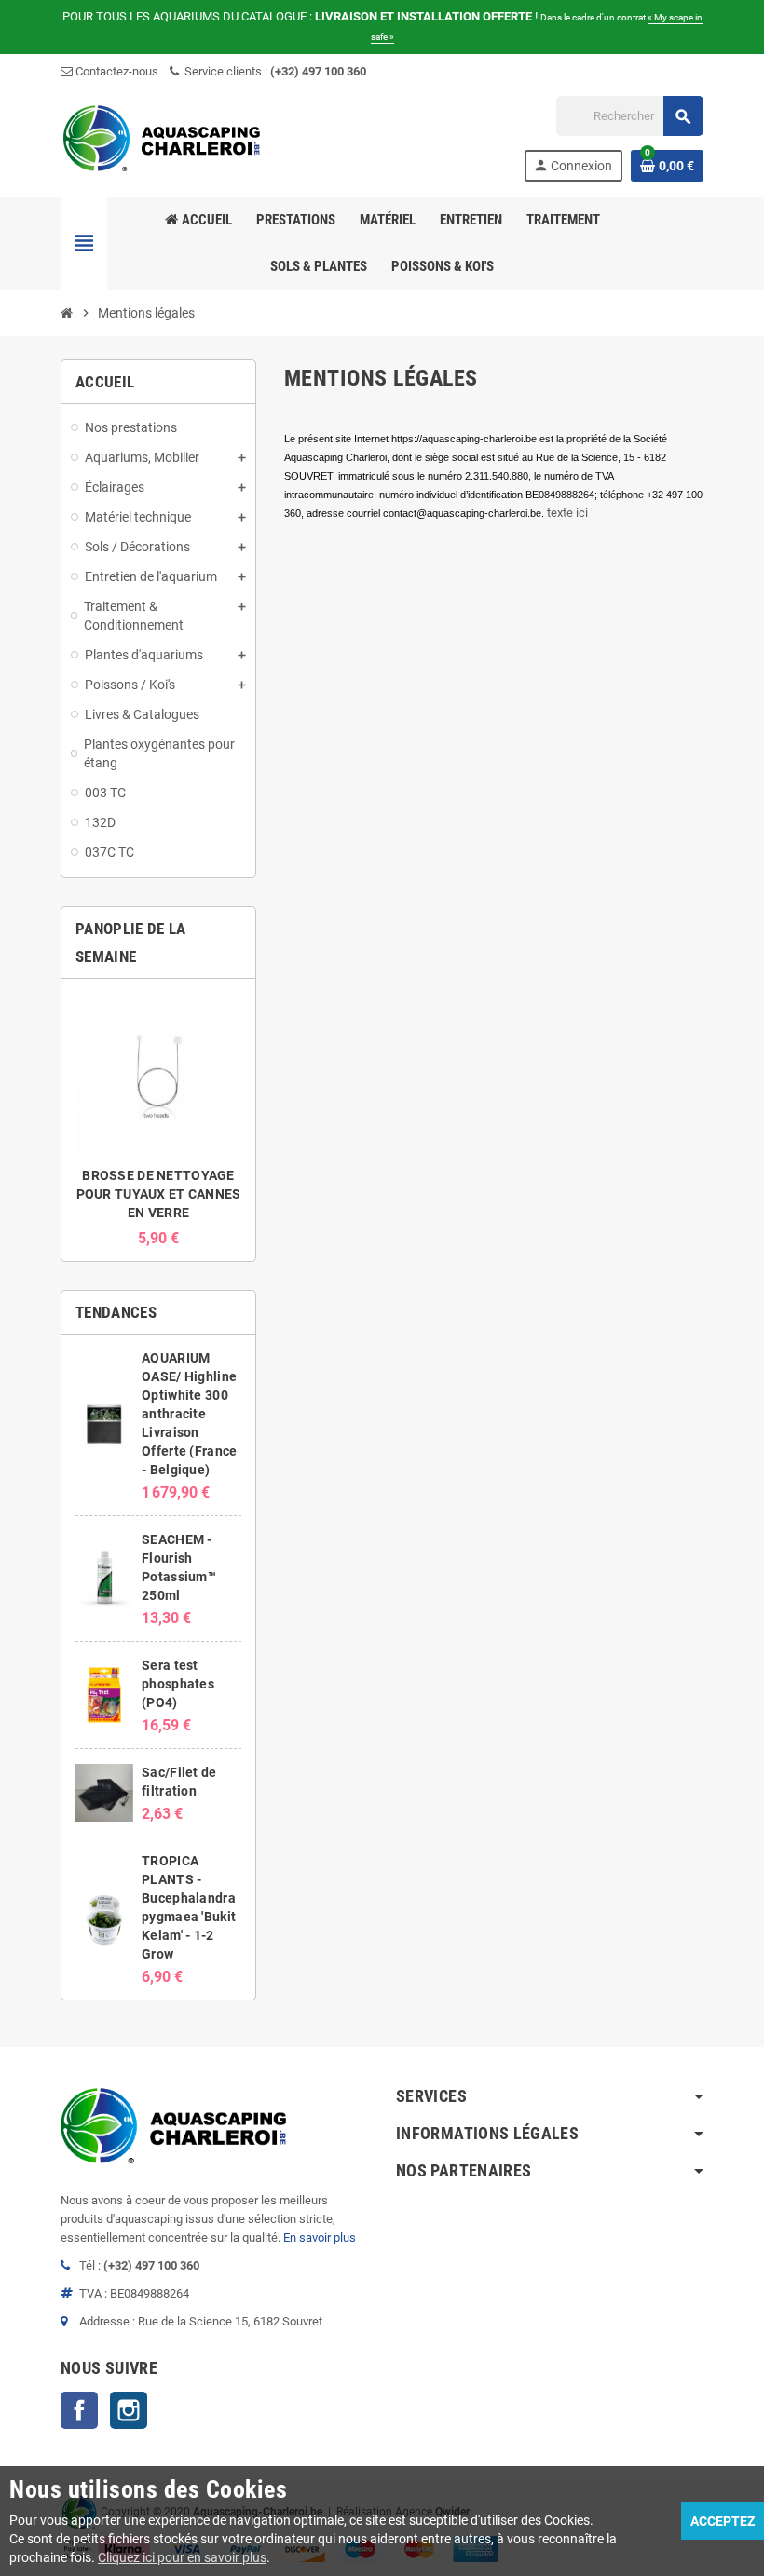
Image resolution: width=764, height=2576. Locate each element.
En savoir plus (320, 2237)
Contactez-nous (116, 71)
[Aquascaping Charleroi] (163, 137)
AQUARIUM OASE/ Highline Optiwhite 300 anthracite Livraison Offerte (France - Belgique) (189, 1414)
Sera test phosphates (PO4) (178, 1684)
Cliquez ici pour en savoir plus (182, 2557)
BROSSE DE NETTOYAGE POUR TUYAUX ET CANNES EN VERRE (159, 1194)
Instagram (129, 2410)
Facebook (79, 2410)
